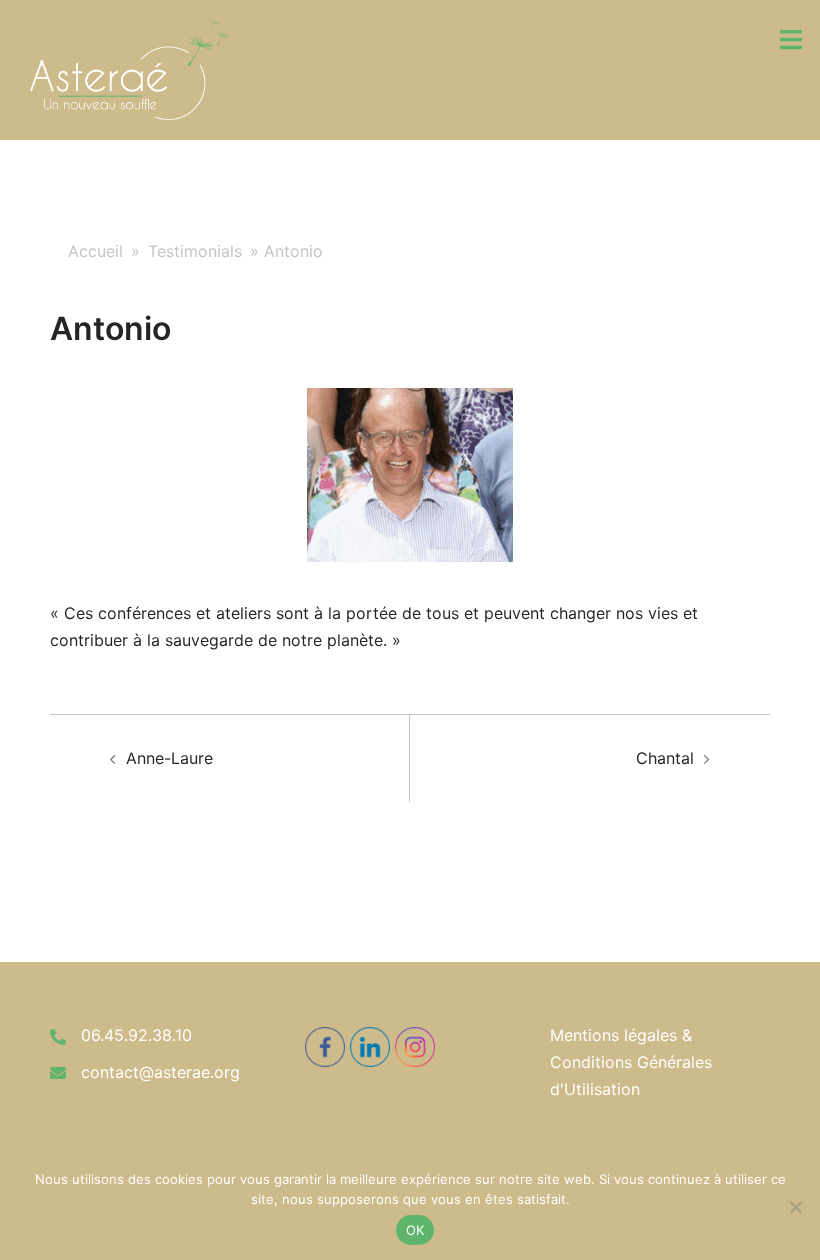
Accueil (95, 251)
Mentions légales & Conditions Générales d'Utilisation (631, 1062)
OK (415, 1230)
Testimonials (195, 251)
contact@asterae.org (160, 1072)
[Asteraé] (129, 68)
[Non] (795, 1207)
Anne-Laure (169, 758)
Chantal (665, 758)
